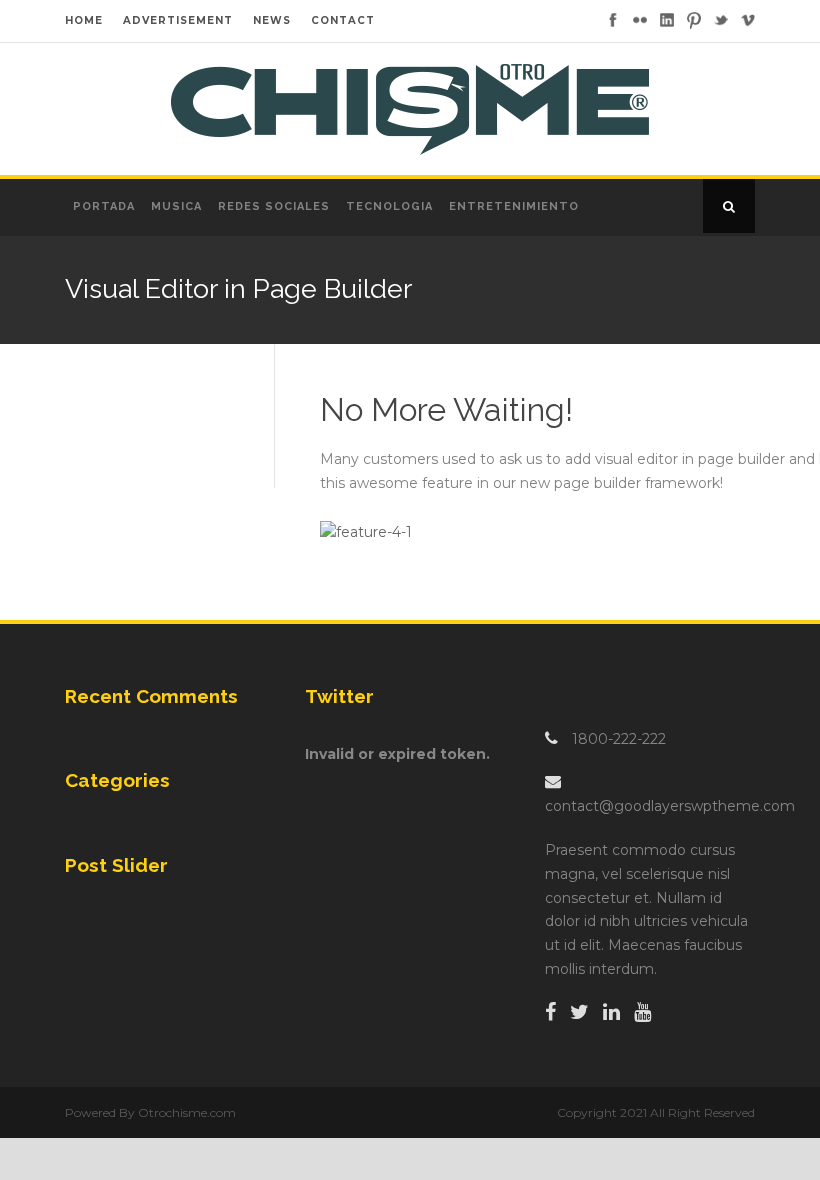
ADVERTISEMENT (178, 20)
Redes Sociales (274, 206)
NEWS (272, 20)
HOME (84, 20)
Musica (176, 206)
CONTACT (343, 20)
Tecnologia (389, 206)
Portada (104, 206)
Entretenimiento (514, 206)
